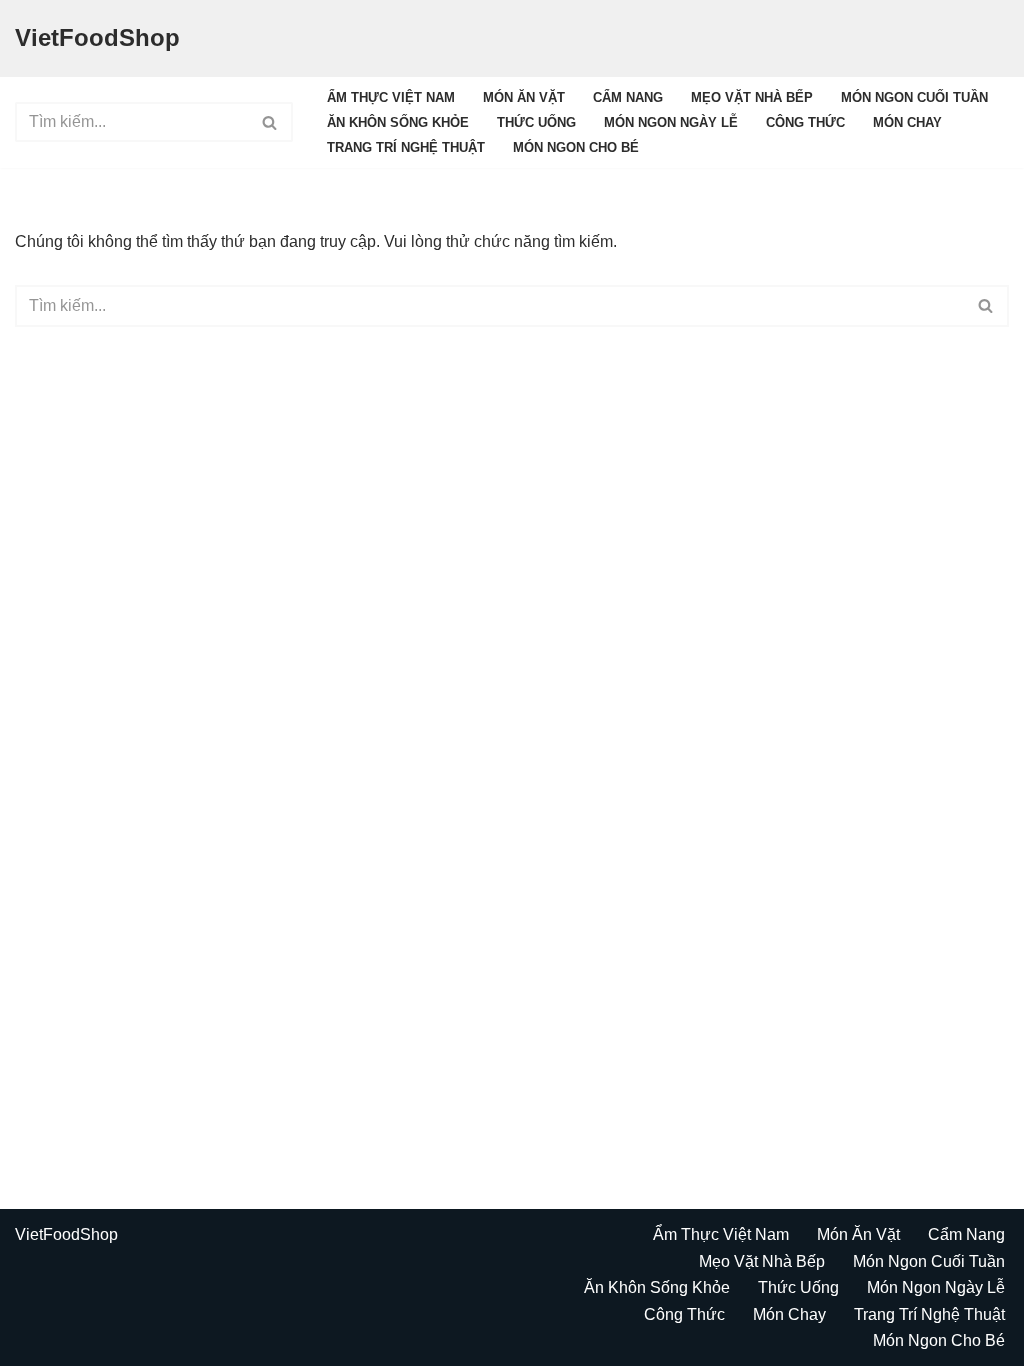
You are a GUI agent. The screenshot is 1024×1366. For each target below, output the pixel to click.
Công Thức (805, 122)
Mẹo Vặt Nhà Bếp (752, 97)
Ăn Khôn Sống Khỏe (398, 122)
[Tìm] (270, 122)
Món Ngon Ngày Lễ (671, 122)
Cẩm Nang (628, 97)
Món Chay (907, 122)
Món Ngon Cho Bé (576, 147)
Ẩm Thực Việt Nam (391, 97)
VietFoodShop (66, 1234)
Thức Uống (536, 122)
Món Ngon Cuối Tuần (914, 97)
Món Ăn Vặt (524, 97)
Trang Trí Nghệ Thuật (406, 147)
